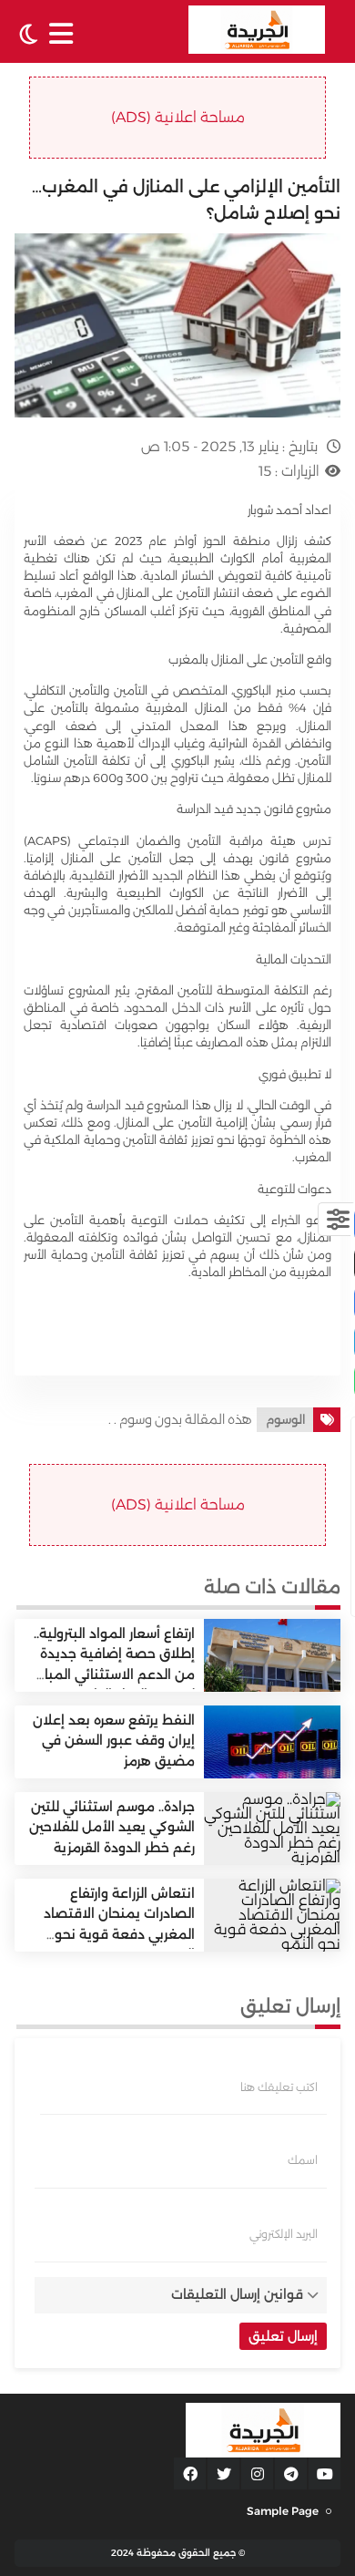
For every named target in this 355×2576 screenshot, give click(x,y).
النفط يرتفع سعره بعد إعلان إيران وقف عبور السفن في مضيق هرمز (114, 1741)
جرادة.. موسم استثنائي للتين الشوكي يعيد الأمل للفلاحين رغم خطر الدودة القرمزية (112, 1827)
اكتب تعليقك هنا (279, 2087)
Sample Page (283, 2511)
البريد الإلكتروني (284, 2234)
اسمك (303, 2160)
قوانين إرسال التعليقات (237, 2294)
